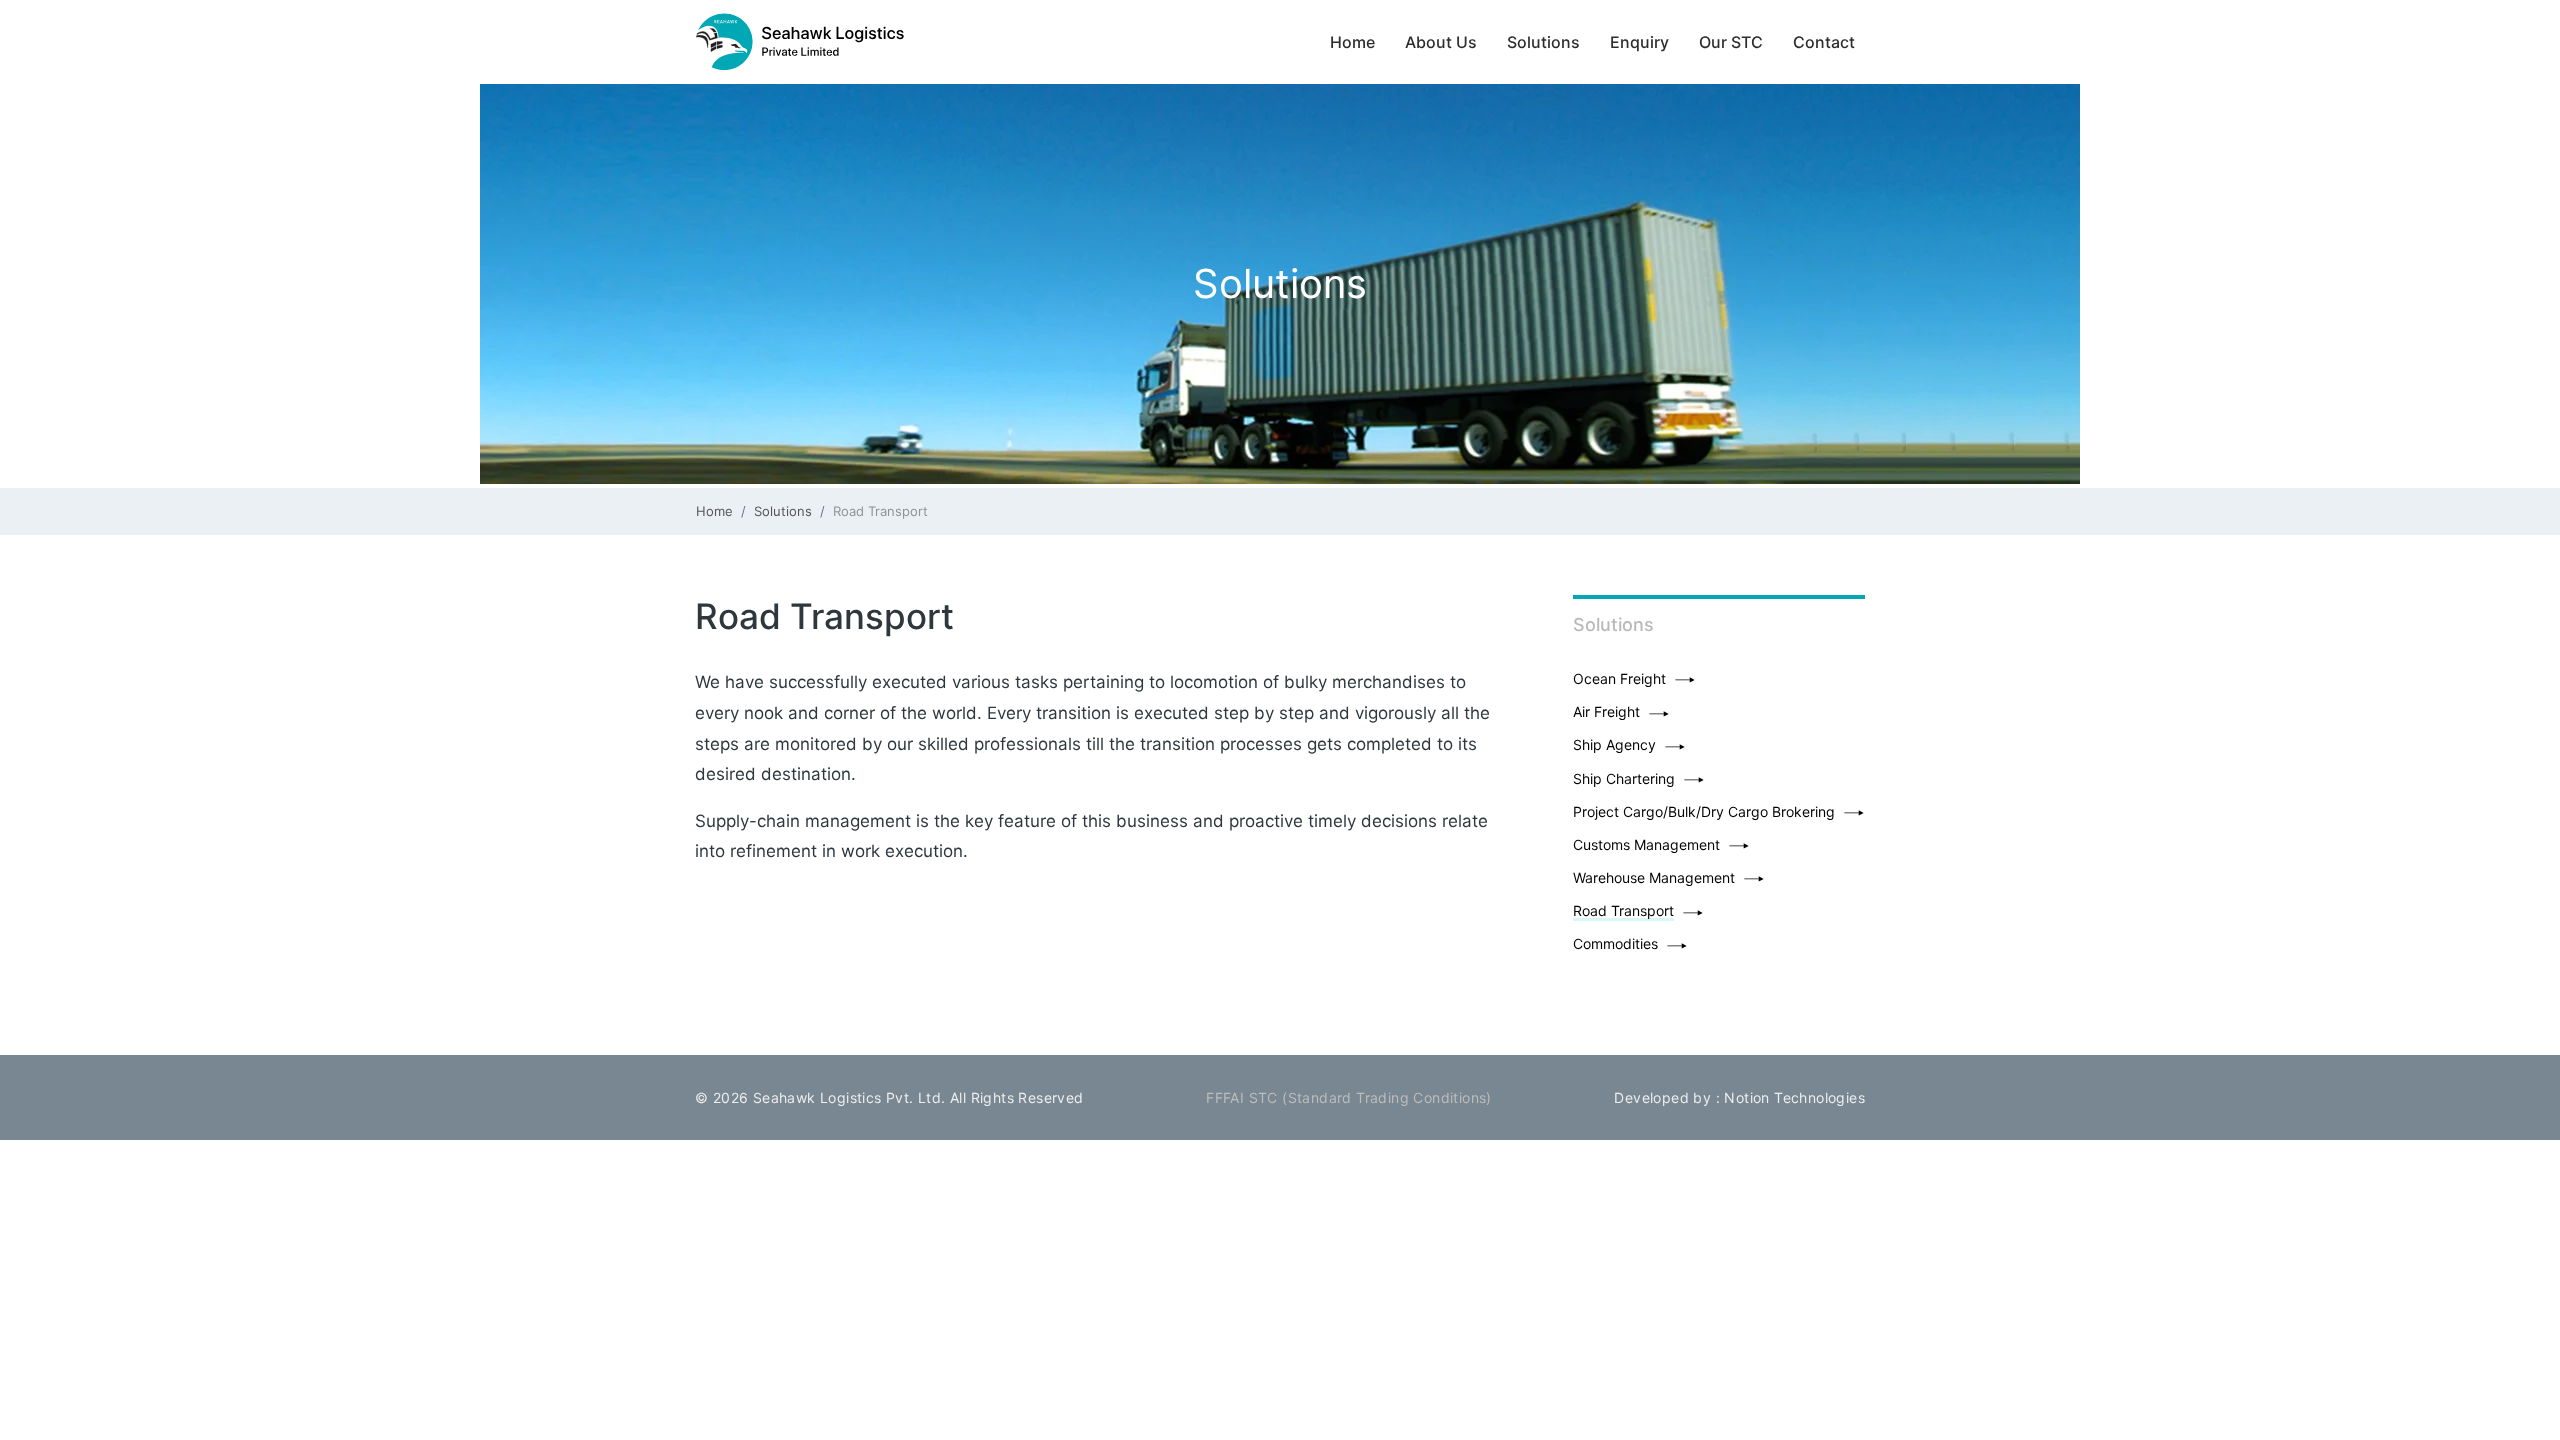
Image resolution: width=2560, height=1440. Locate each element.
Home (1357, 41)
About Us (1441, 42)
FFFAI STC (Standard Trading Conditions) (1349, 1097)
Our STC (1731, 42)
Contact (1824, 42)
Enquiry (1639, 42)
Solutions (1543, 42)
